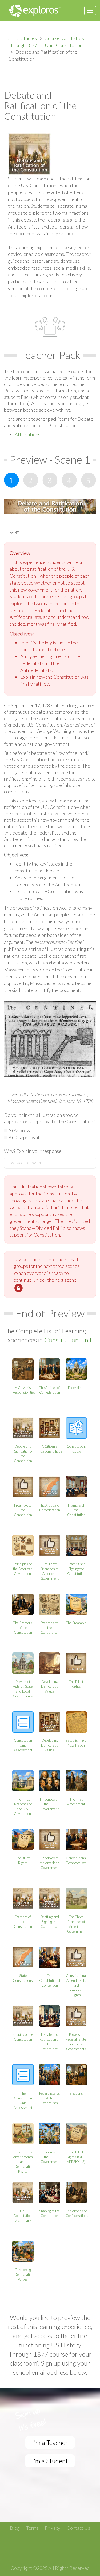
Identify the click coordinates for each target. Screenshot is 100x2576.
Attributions (27, 434)
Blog (15, 2528)
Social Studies (23, 38)
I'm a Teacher (50, 2442)
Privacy (53, 2528)
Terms (32, 2528)
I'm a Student (50, 2461)
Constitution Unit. (69, 1340)
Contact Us (78, 2528)
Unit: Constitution (64, 45)
